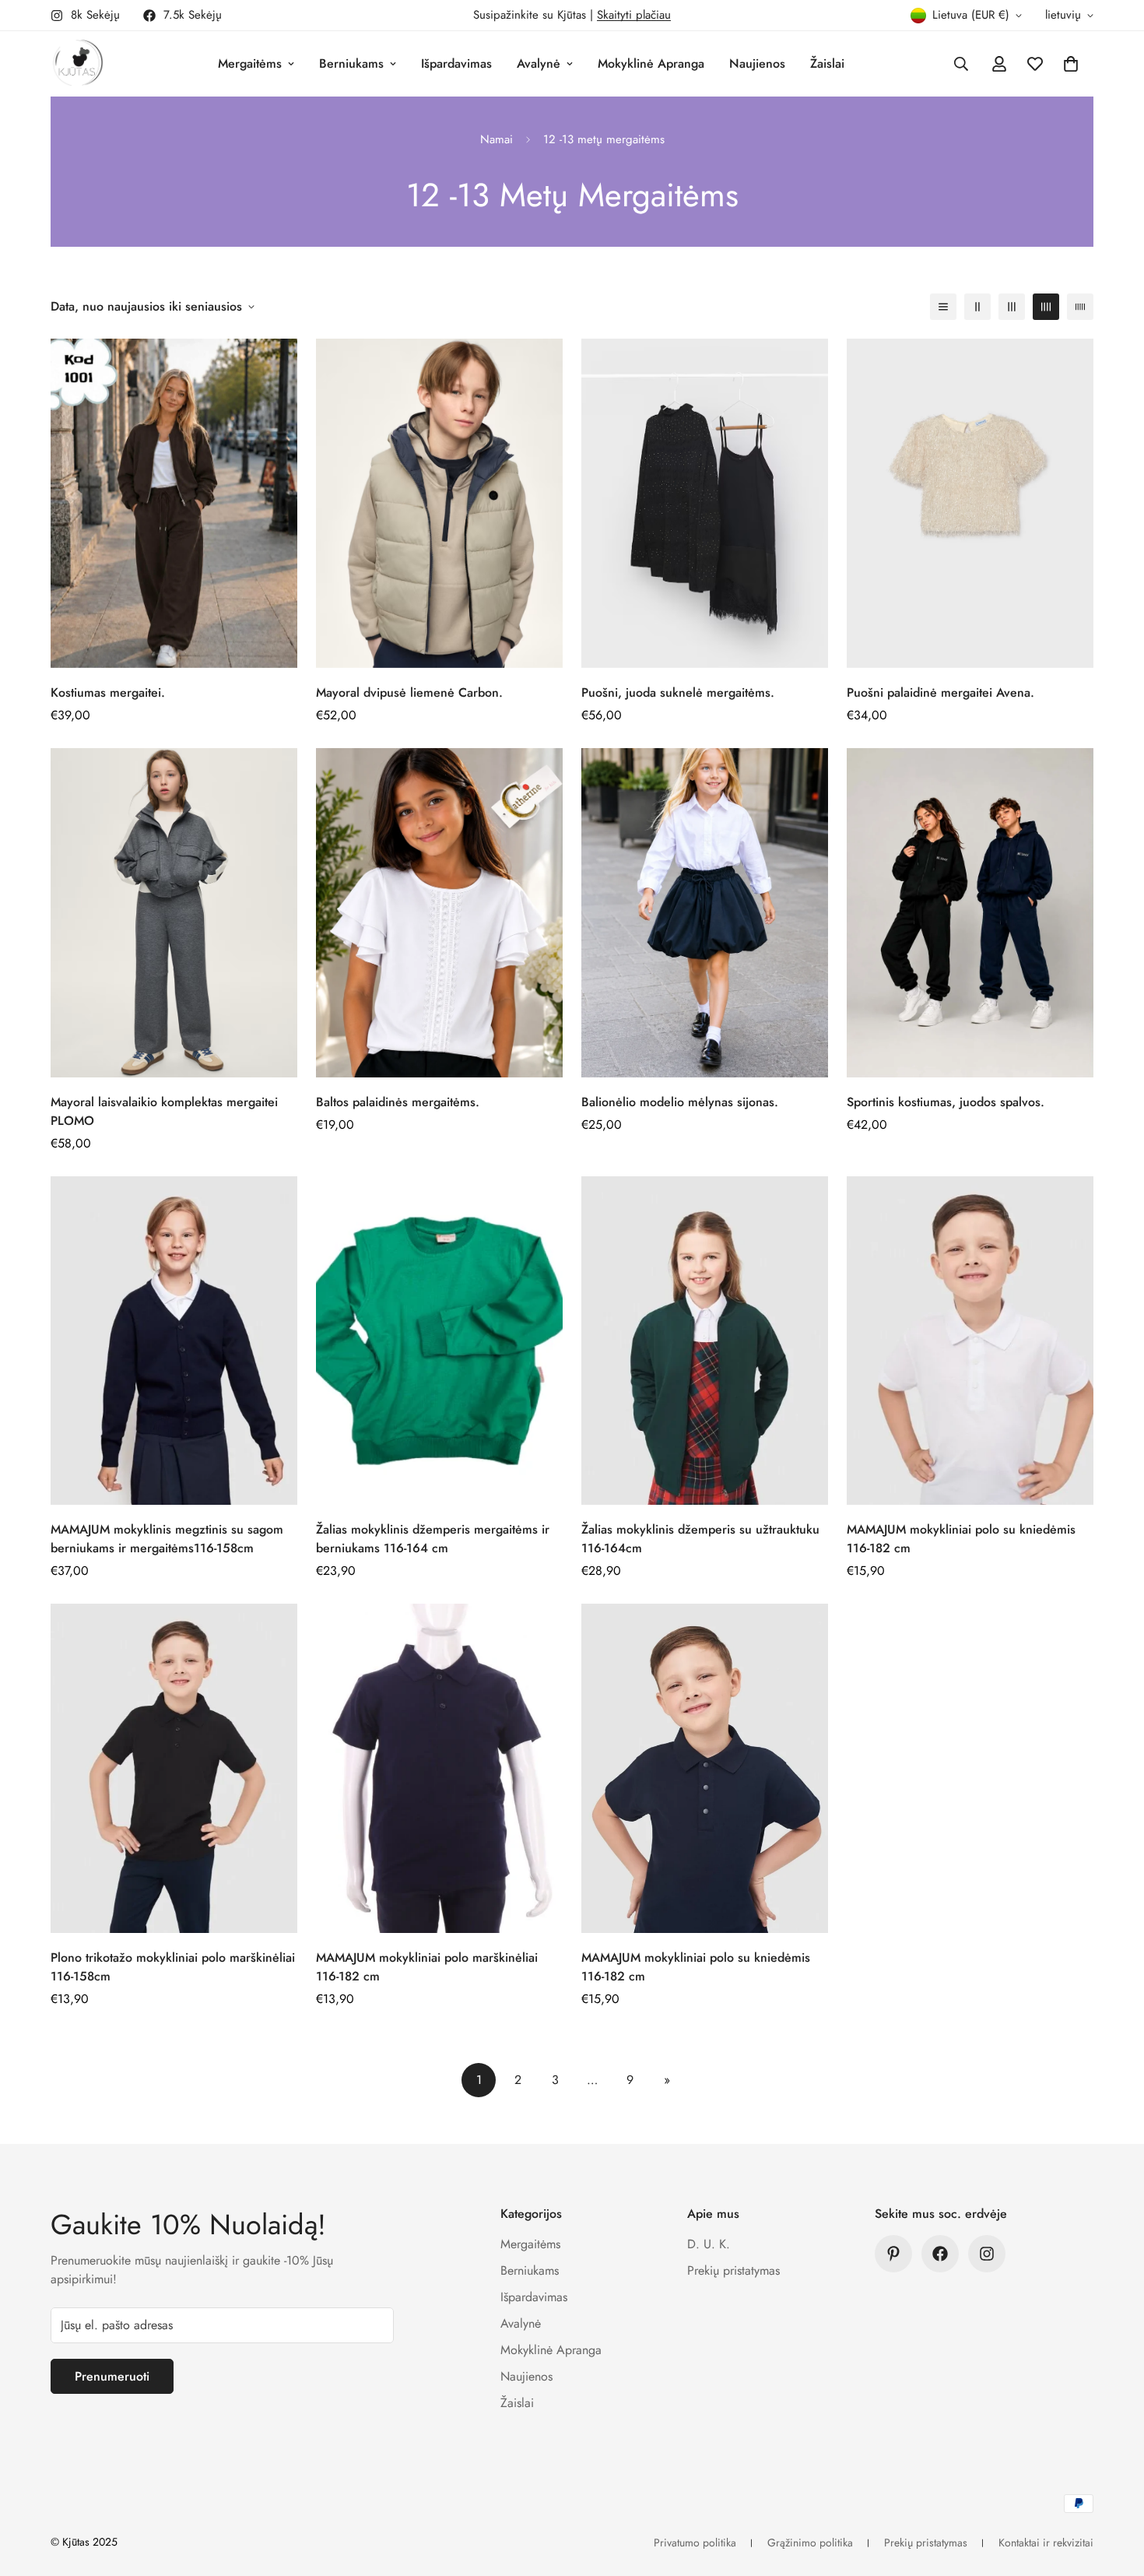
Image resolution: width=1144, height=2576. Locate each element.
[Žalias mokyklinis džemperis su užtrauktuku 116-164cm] (705, 1341)
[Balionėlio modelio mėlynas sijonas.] (705, 913)
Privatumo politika (695, 2543)
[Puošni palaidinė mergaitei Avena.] (970, 503)
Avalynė (539, 63)
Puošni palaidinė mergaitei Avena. (940, 692)
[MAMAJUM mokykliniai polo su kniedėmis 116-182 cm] (970, 1341)
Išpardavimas (456, 63)
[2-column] (977, 307)
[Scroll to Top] (1114, 2491)
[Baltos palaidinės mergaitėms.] (439, 913)
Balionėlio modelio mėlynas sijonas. (680, 1102)
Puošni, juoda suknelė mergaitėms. (678, 692)
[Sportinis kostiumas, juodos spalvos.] (970, 913)
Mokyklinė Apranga (651, 63)
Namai (497, 139)
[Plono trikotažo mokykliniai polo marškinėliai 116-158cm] (174, 1768)
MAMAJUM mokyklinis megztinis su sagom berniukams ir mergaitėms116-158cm (167, 1539)
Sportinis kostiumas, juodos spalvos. (946, 1102)
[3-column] (1012, 307)
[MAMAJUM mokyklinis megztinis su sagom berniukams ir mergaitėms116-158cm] (174, 1341)
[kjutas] (78, 64)
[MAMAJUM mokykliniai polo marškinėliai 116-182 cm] (439, 1768)
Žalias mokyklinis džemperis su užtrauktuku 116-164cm (700, 1539)
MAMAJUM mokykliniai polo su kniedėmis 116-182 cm (961, 1539)
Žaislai (827, 63)
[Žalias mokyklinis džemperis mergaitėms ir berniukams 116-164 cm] (439, 1341)
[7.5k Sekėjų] (940, 2254)
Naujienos (757, 63)
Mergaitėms (250, 63)
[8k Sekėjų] (987, 2254)
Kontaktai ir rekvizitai (1046, 2543)
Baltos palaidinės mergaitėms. (398, 1102)
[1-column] (943, 307)
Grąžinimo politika (810, 2543)
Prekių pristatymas (733, 2270)
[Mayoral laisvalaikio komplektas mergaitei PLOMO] (174, 913)
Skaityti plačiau (634, 15)
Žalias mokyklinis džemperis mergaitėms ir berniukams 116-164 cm (433, 1539)
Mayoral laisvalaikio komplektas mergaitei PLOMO (164, 1111)
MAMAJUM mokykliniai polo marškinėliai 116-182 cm (427, 1967)
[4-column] (1046, 307)
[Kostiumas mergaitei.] (174, 503)
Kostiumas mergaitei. (108, 692)
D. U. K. (709, 2244)
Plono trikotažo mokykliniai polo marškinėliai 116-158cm (173, 1967)
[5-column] (1080, 307)
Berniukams (351, 63)
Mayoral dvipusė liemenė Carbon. (409, 692)
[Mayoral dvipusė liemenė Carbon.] (439, 503)
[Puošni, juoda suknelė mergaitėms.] (705, 503)
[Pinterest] (893, 2254)
